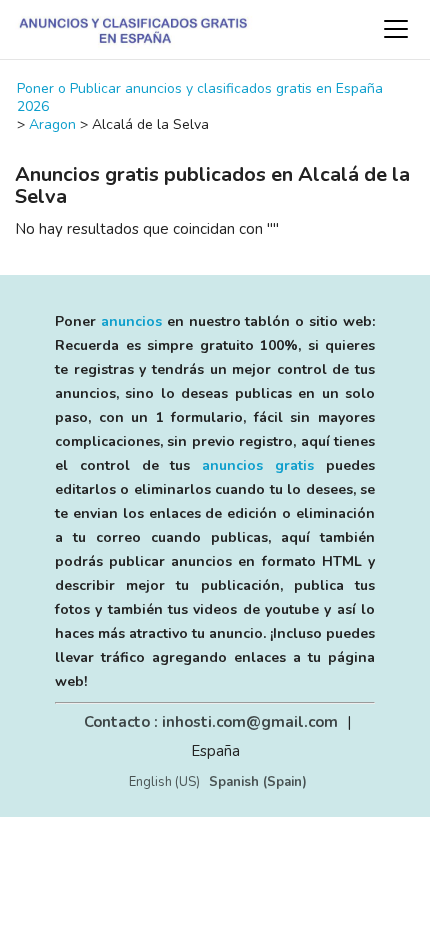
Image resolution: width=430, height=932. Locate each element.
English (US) (164, 782)
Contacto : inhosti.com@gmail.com (211, 722)
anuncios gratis (258, 465)
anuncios (131, 321)
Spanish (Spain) (258, 782)
